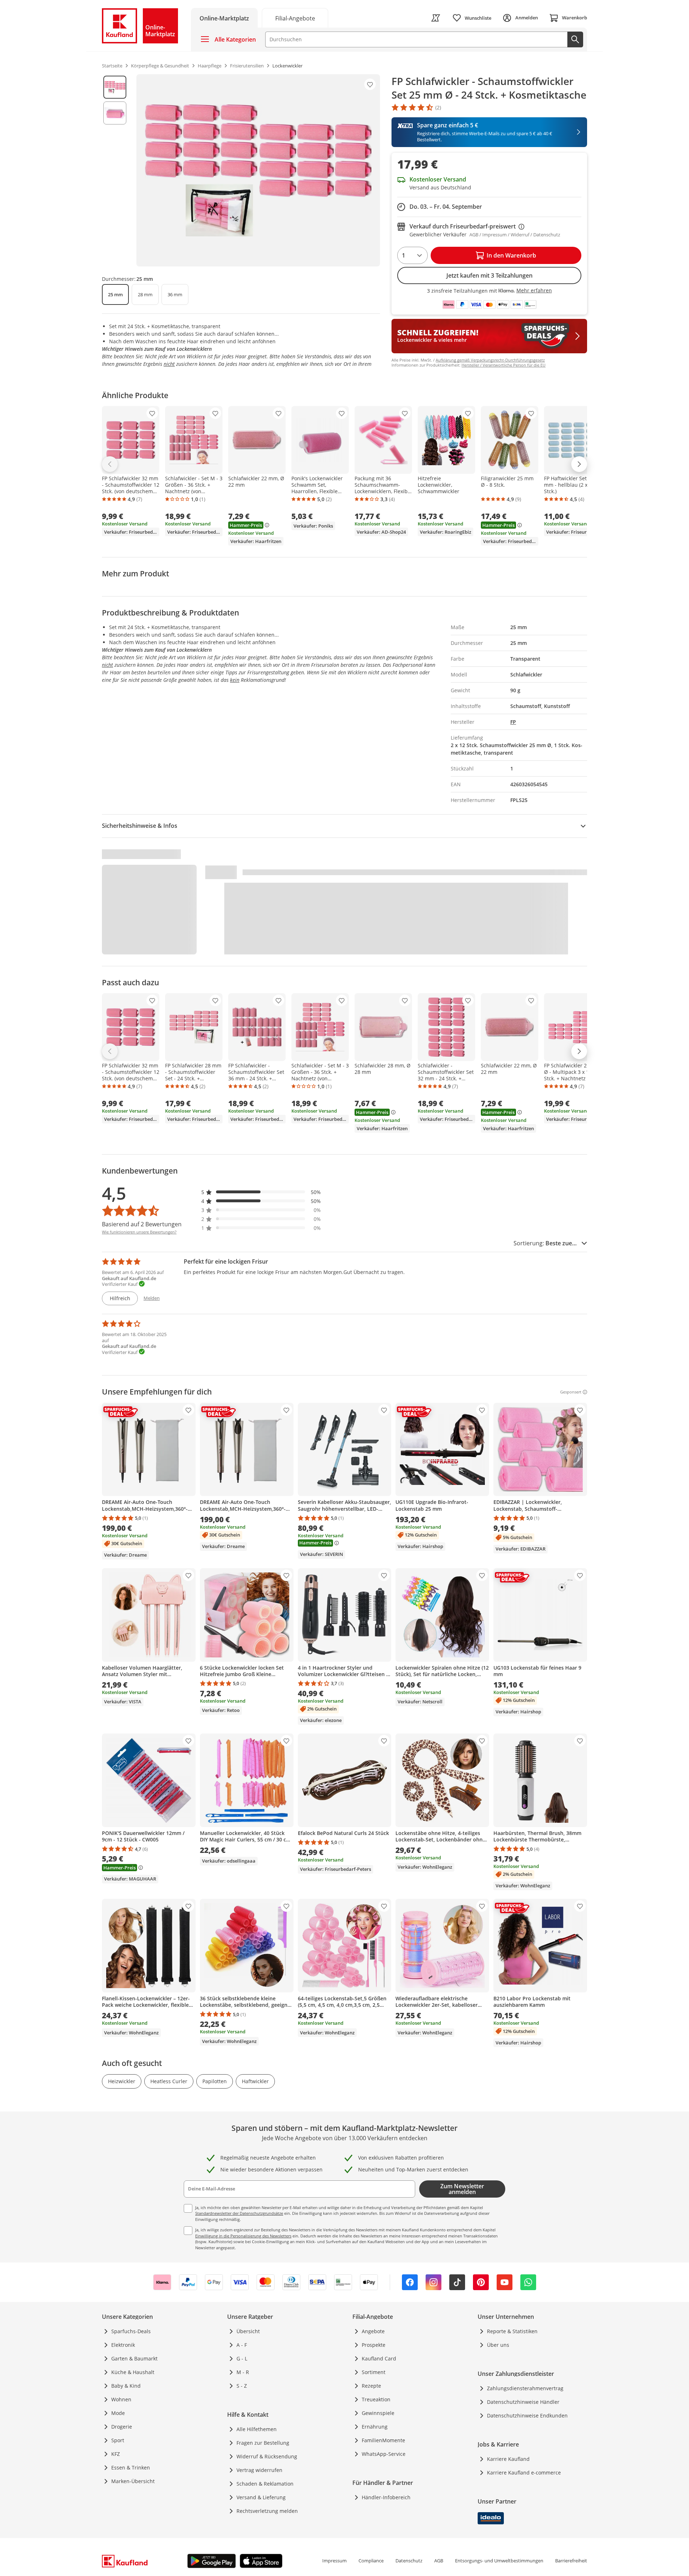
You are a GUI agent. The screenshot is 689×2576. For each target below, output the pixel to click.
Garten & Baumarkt (134, 2358)
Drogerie (122, 2427)
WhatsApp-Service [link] (384, 2454)
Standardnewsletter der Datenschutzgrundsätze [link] (239, 2213)
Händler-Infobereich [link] (386, 2497)
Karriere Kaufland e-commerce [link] (524, 2473)
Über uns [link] (498, 2345)
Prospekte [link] (374, 2345)
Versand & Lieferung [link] (261, 2497)
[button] (261, 1192)
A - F (242, 2345)
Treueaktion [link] (376, 2399)
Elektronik (123, 2345)
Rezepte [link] (371, 2386)
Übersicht (248, 2331)
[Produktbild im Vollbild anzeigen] (258, 170)
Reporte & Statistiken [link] (512, 2331)
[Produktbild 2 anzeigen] (115, 113)
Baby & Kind (126, 2386)
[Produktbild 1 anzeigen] (115, 87)
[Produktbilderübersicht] (115, 170)
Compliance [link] (371, 2561)
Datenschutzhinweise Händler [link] (523, 2402)
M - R (243, 2372)
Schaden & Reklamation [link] (265, 2484)
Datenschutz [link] (409, 2561)
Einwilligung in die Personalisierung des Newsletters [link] (243, 2236)
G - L (242, 2358)
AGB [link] (439, 2561)
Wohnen (121, 2399)
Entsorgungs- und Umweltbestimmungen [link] (499, 2561)
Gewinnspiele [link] (378, 2413)
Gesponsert (571, 1392)
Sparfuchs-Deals (131, 2331)
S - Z (242, 2386)
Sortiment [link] (374, 2372)
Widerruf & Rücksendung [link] (267, 2456)
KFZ (116, 2454)
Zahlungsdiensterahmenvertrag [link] (525, 2388)
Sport (118, 2440)
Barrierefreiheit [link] (571, 2561)
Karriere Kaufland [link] (508, 2459)
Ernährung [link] (375, 2427)
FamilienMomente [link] (383, 2440)
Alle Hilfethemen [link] (257, 2429)
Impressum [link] (334, 2561)
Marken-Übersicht (133, 2481)
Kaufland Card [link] (379, 2358)
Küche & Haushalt (133, 2372)
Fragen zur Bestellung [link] (263, 2443)
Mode (118, 2413)
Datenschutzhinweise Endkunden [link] (527, 2415)
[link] (295, 18)
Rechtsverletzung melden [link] (267, 2511)
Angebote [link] (373, 2331)
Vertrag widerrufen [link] (259, 2470)
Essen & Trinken (131, 2468)
